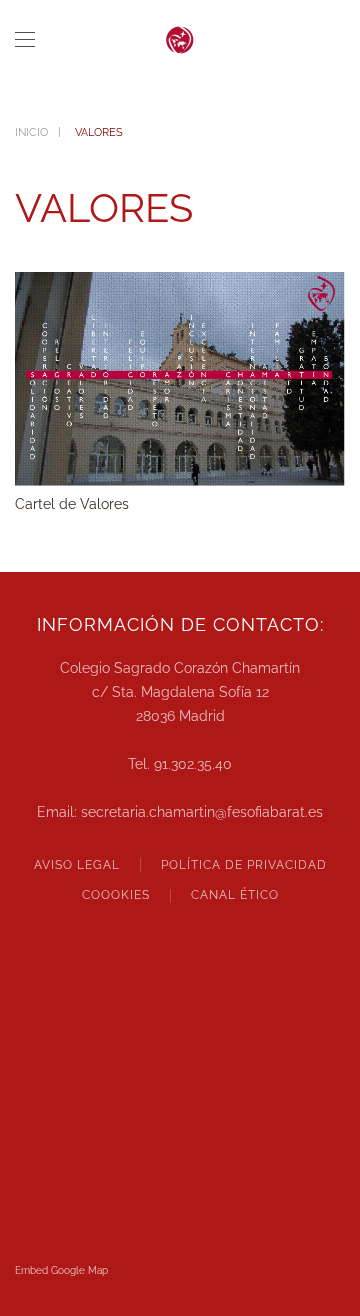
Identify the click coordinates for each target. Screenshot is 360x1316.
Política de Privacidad (244, 865)
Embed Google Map (61, 1270)
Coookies (116, 895)
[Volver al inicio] (180, 40)
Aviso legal (77, 865)
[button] (25, 40)
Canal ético (235, 895)
